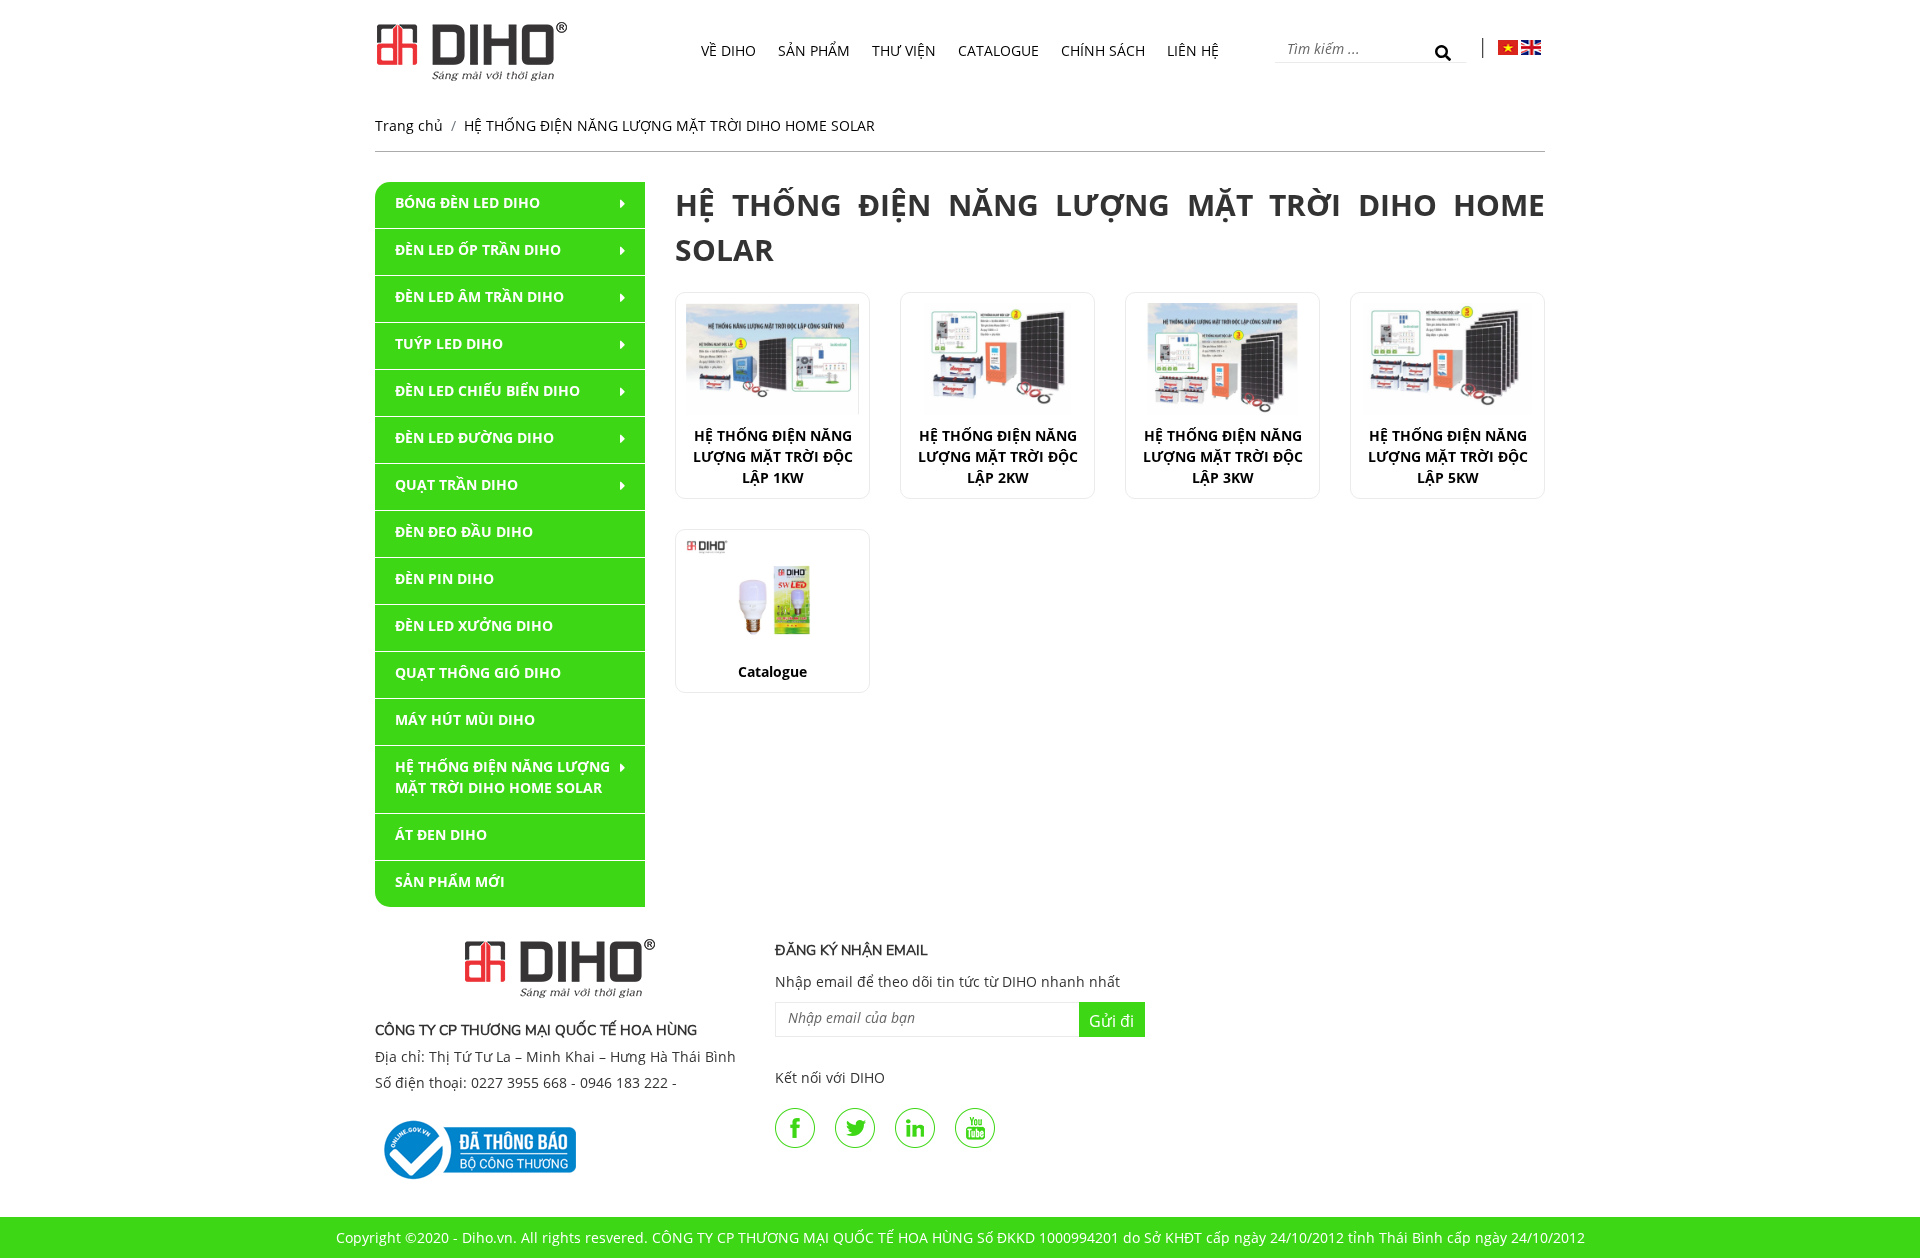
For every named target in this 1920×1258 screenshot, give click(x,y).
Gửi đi (1111, 1021)
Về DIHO (728, 50)
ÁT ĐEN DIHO (441, 834)
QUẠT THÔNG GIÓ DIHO (478, 672)
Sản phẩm (814, 50)
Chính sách (1103, 50)
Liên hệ (1193, 50)
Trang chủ (409, 125)
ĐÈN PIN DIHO (444, 578)
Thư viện (904, 50)
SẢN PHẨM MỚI (450, 881)
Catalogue (998, 50)
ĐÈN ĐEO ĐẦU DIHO (464, 531)
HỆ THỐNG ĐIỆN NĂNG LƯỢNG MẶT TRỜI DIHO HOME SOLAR (669, 125)
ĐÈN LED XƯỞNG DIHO (474, 625)
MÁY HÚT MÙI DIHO (465, 719)
